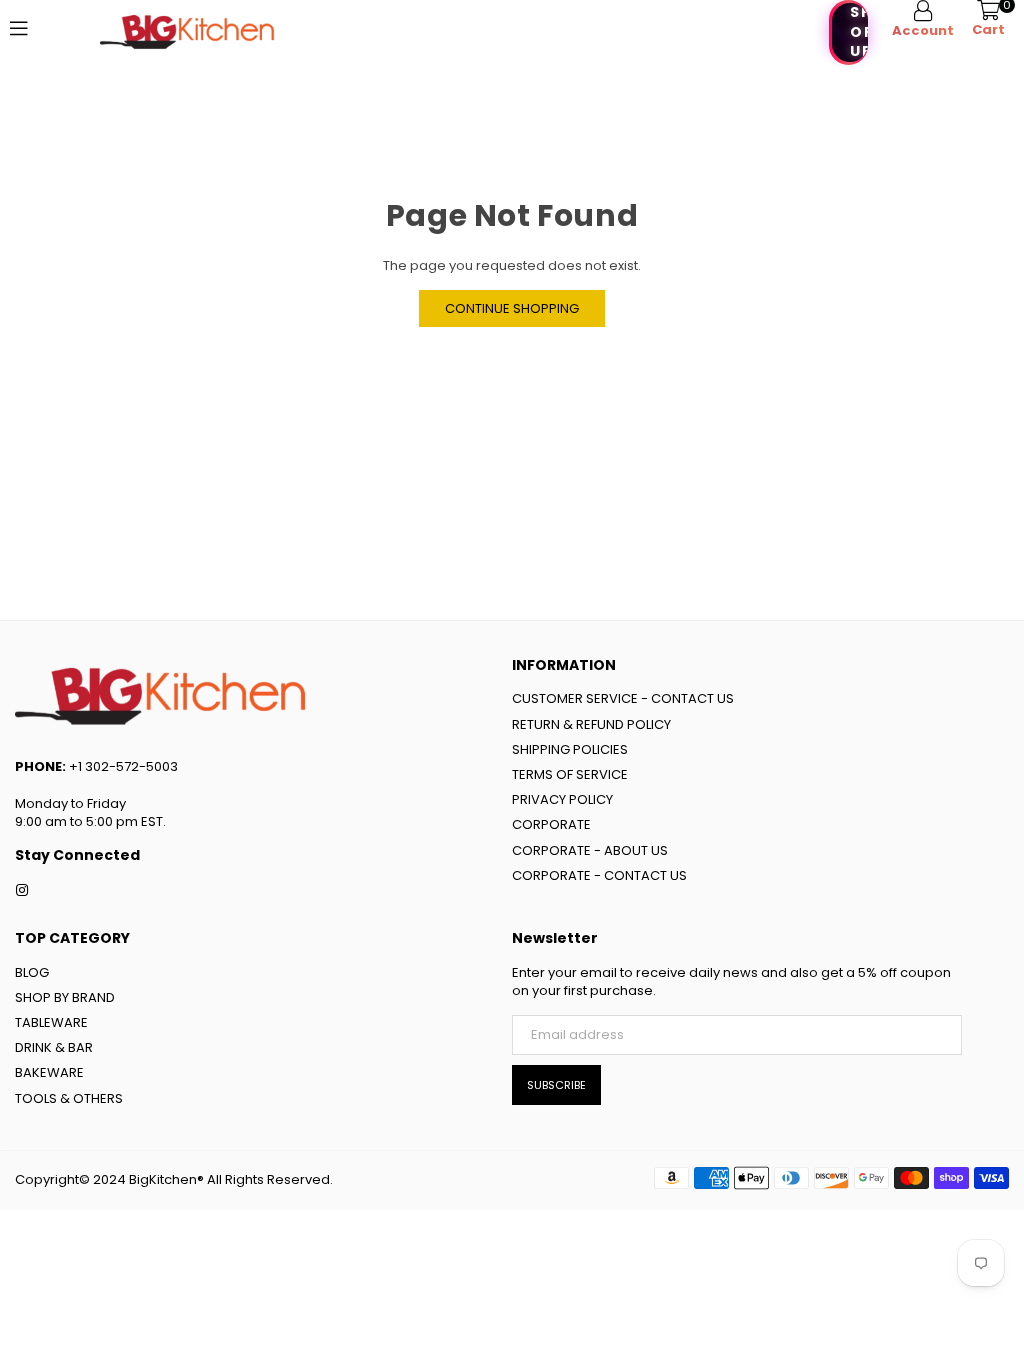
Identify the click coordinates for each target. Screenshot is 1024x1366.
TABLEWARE (51, 1022)
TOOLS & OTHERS (69, 1098)
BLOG (32, 972)
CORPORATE (551, 824)
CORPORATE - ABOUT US (590, 850)
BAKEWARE (49, 1072)
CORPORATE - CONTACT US (599, 875)
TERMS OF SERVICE (570, 774)
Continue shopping (512, 308)
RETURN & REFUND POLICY (591, 724)
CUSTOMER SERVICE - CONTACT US (623, 698)
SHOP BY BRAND (65, 997)
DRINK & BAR (54, 1047)
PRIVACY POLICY (562, 799)
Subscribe (556, 1085)
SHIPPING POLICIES (570, 749)
